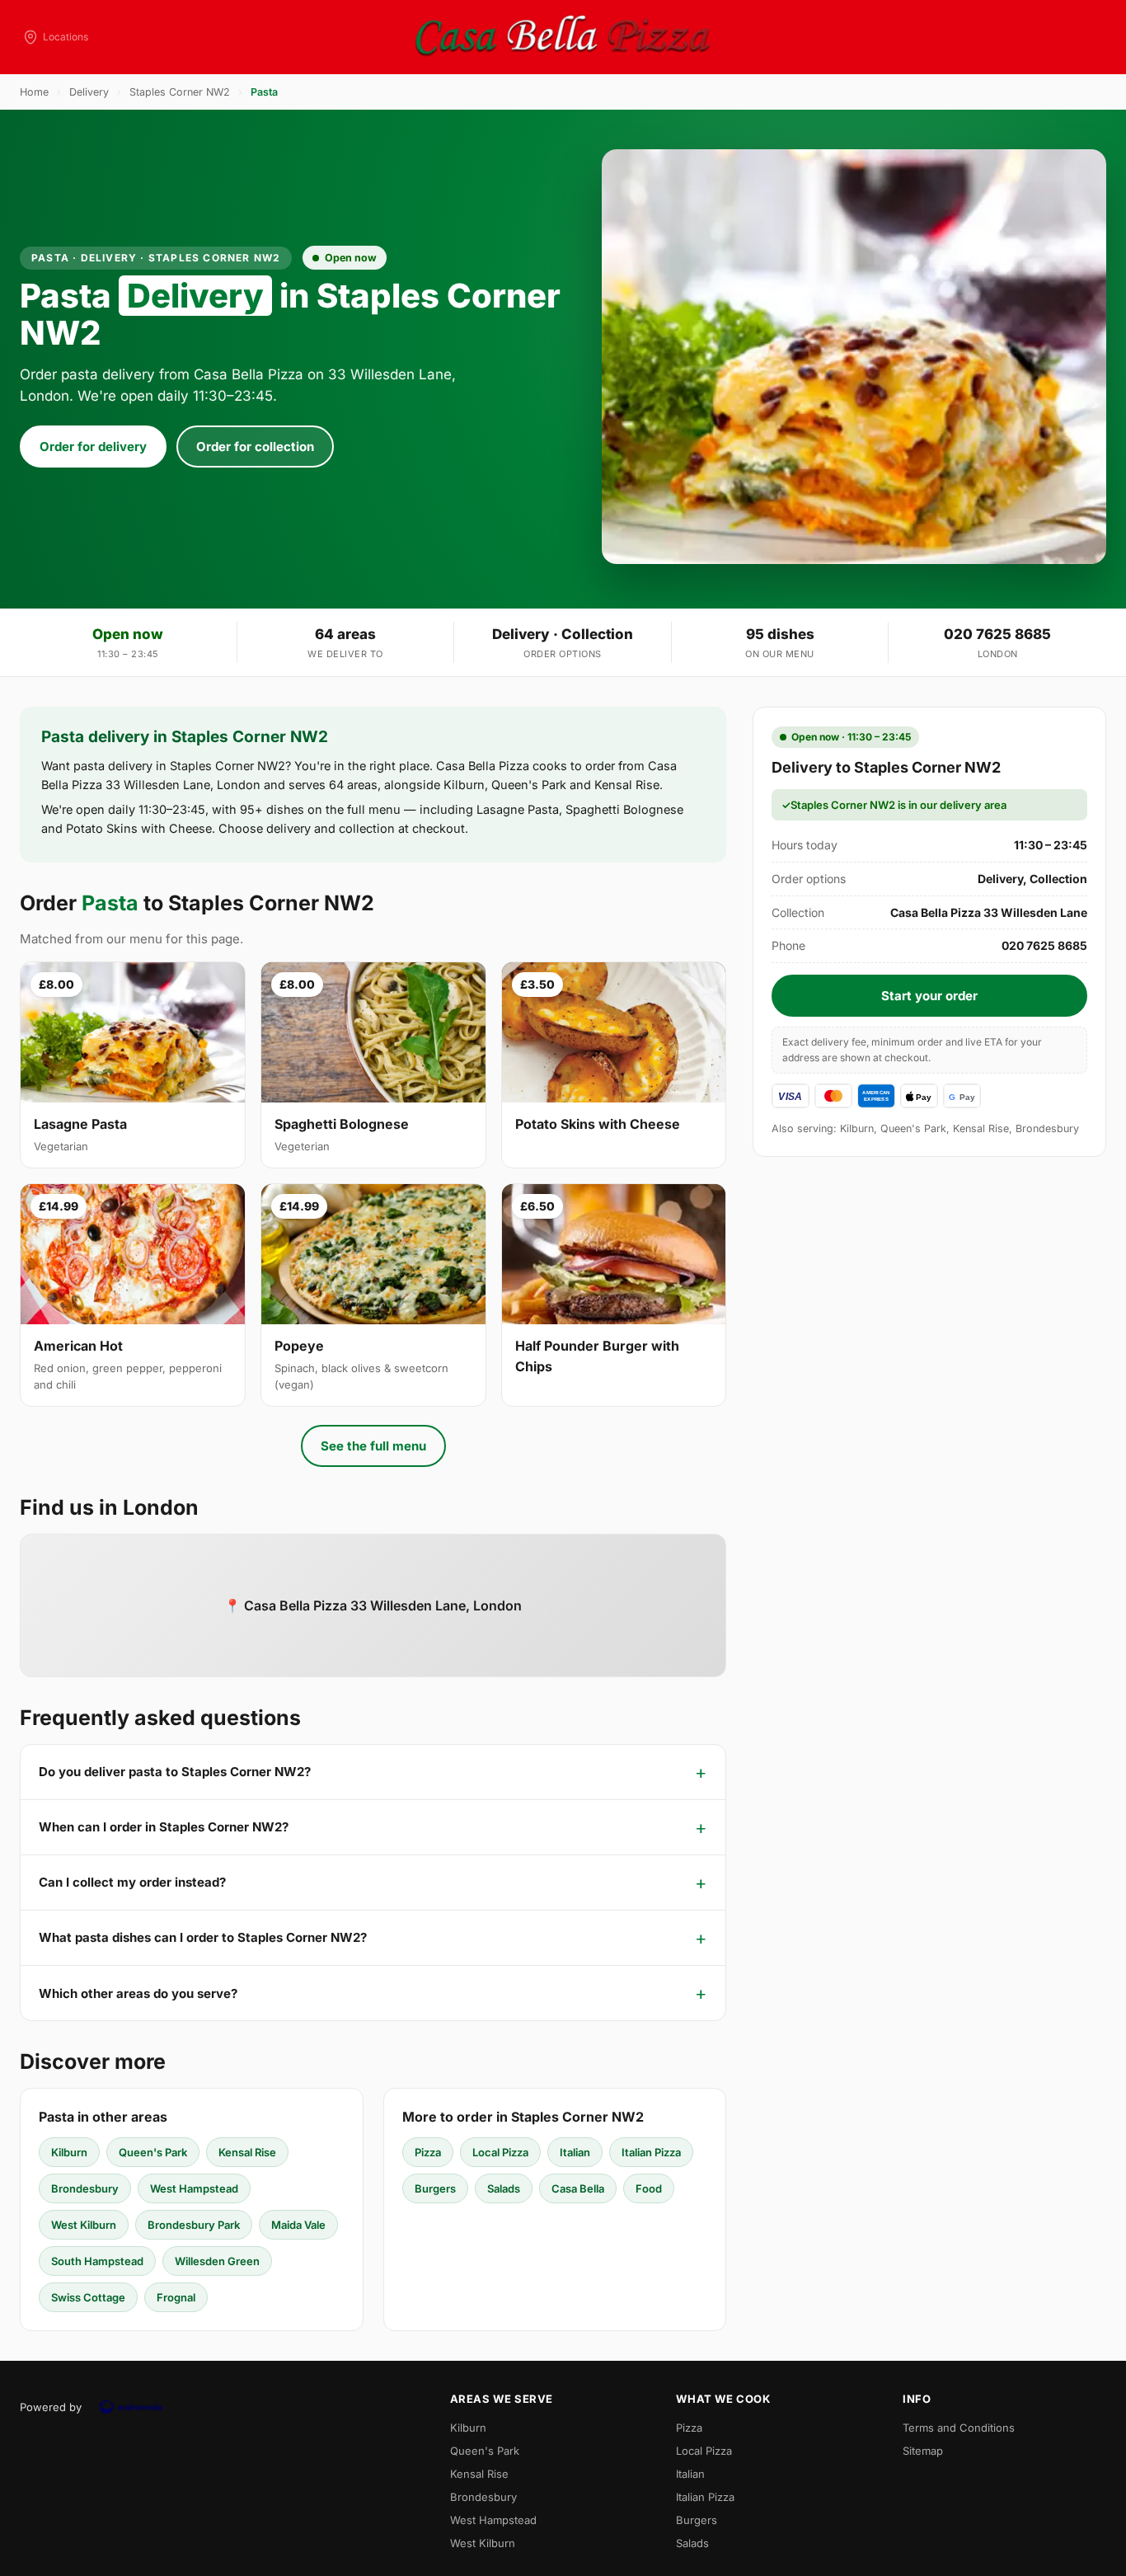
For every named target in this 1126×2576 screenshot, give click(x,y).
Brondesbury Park (194, 2225)
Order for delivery (93, 447)
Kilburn (69, 2152)
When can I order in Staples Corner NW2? (164, 1827)
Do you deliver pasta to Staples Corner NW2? (175, 1772)
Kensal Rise (247, 2152)
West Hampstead (194, 2188)
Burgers (435, 2188)
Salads (504, 2188)
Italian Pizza (651, 2152)
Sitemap (923, 2451)
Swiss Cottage (88, 2297)
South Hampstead (97, 2261)
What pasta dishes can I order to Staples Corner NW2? (203, 1937)
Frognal (176, 2297)
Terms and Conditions (959, 2428)
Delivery (89, 92)
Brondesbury (85, 2188)
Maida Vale (298, 2225)
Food (649, 2188)
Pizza (428, 2152)
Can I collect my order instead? (132, 1882)
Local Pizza (500, 2152)
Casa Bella (578, 2188)
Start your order (929, 996)
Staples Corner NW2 (180, 92)
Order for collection (255, 447)
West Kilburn (84, 2225)
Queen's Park (153, 2152)
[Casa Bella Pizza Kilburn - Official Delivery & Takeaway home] (563, 37)
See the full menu (373, 1446)
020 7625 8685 (997, 634)
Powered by (51, 2407)
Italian (575, 2152)
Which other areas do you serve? (138, 1993)
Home (34, 92)
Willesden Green (217, 2261)
